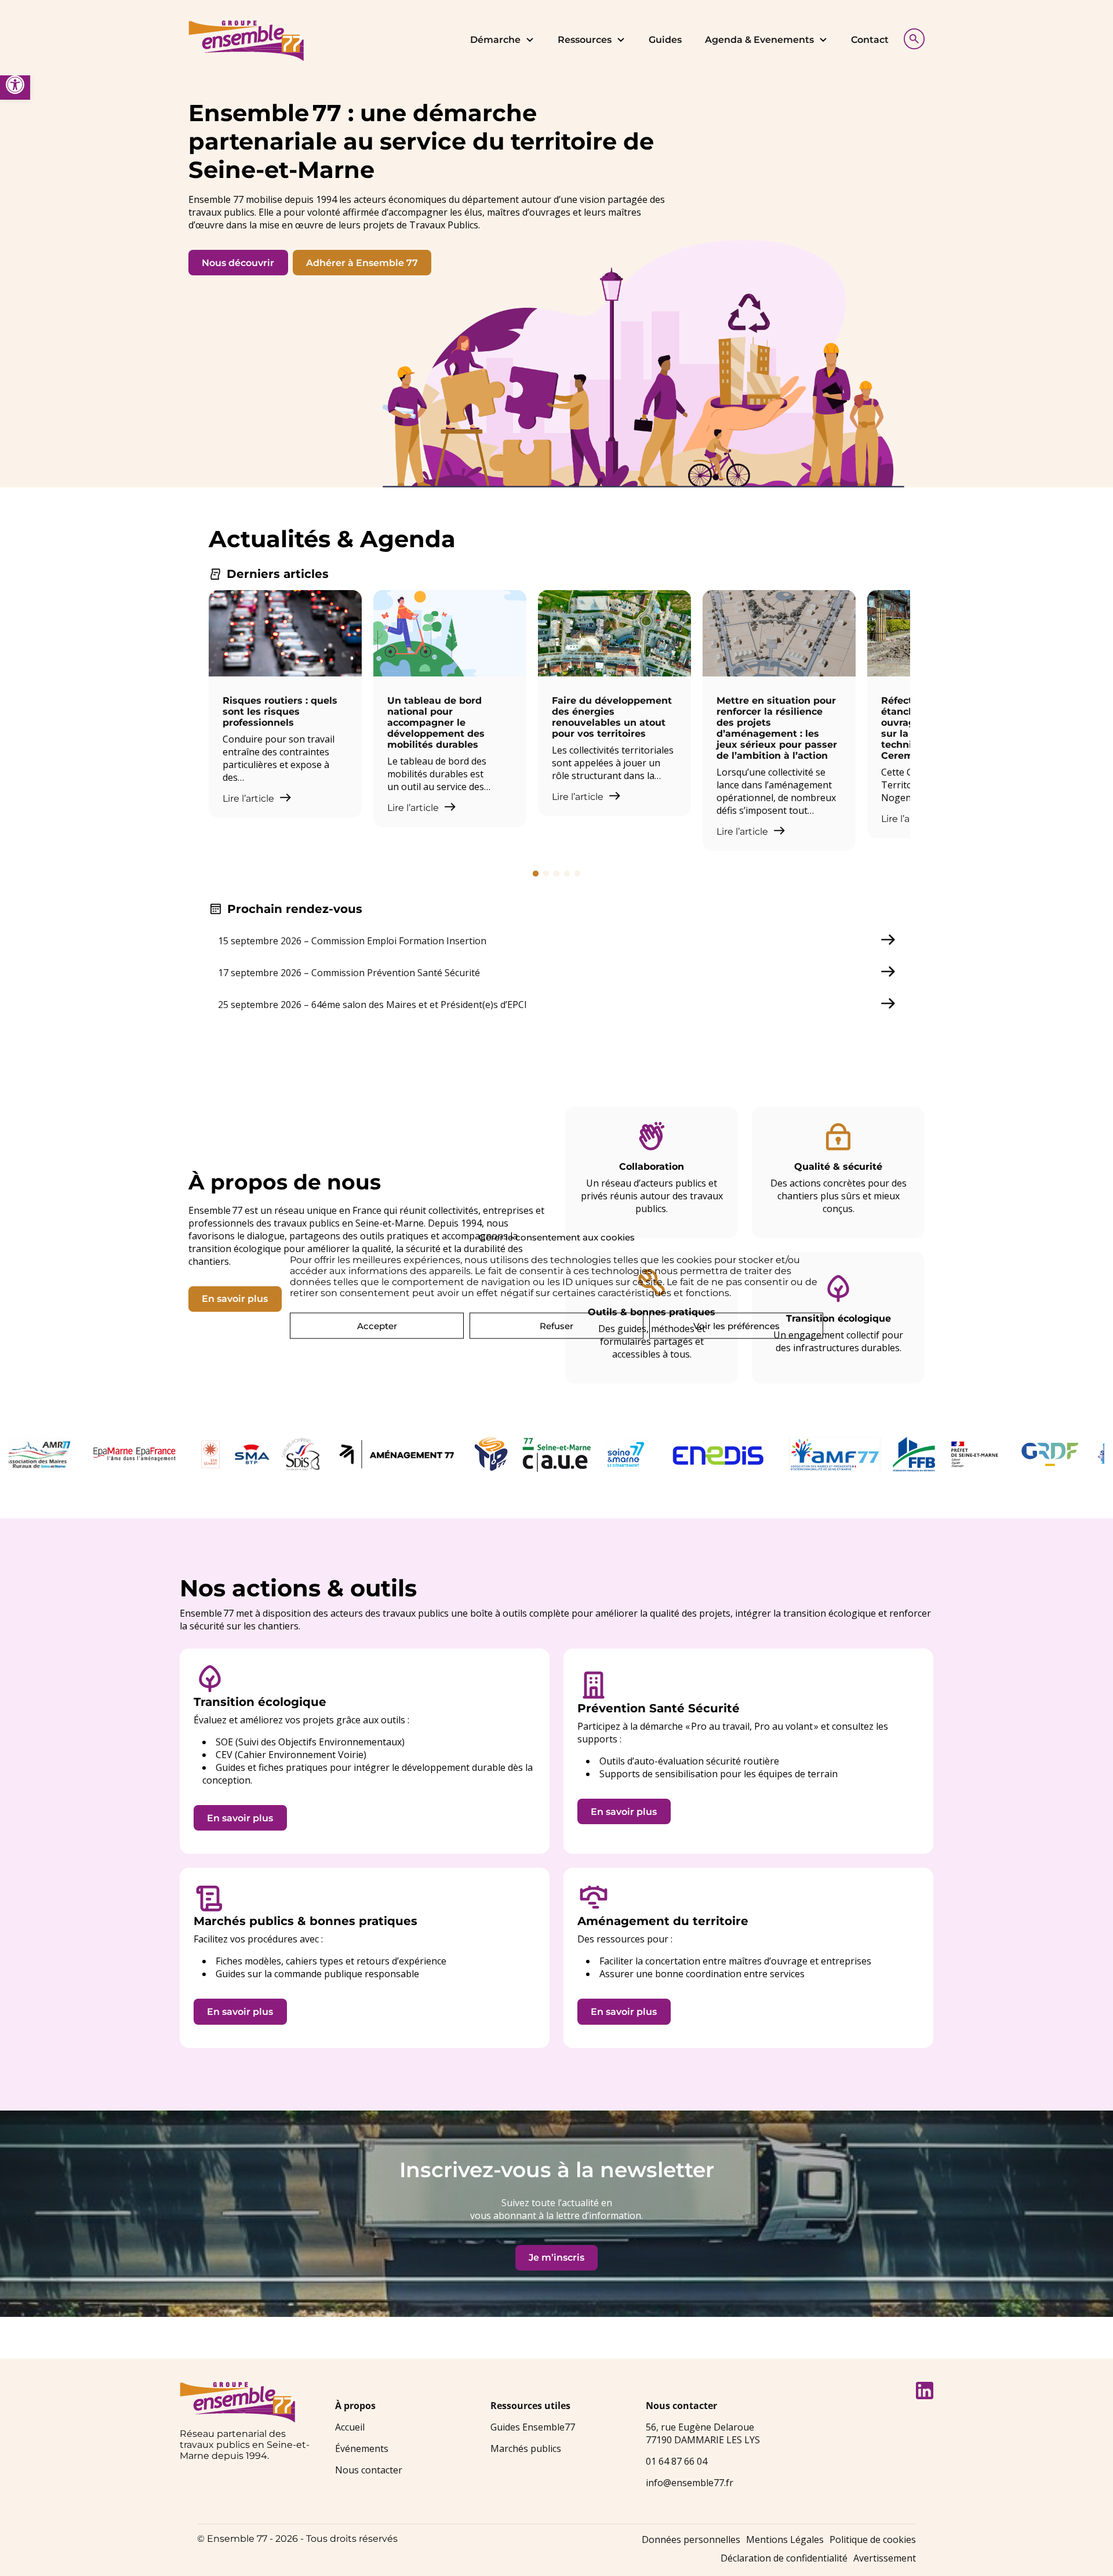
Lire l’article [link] (250, 798)
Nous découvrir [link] (238, 263)
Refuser (556, 1325)
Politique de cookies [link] (873, 2539)
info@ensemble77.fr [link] (690, 2483)
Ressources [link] (585, 40)
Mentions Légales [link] (785, 2539)
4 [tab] (567, 874)
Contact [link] (870, 40)
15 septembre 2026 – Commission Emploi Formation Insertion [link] (352, 941)
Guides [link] (665, 40)
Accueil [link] (350, 2427)
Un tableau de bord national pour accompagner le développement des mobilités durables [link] (436, 723)
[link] (15, 85)
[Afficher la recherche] (911, 37)
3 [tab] (556, 874)
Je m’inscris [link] (556, 2257)
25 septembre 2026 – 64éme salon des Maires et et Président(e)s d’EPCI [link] (372, 1005)
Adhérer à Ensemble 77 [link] (362, 263)
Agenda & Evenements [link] (759, 40)
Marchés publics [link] (526, 2448)
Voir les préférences (736, 1325)
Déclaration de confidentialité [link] (784, 2558)
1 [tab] (536, 874)
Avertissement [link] (885, 2558)
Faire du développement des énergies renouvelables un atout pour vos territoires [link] (612, 717)
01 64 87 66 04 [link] (676, 2461)
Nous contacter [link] (369, 2470)
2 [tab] (546, 874)
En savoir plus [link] (235, 1299)
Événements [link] (362, 2448)
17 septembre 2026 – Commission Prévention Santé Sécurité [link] (349, 973)
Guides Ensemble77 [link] (533, 2427)
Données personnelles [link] (691, 2539)
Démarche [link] (495, 40)
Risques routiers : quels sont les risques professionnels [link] (280, 712)
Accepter (377, 1325)
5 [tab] (577, 874)
